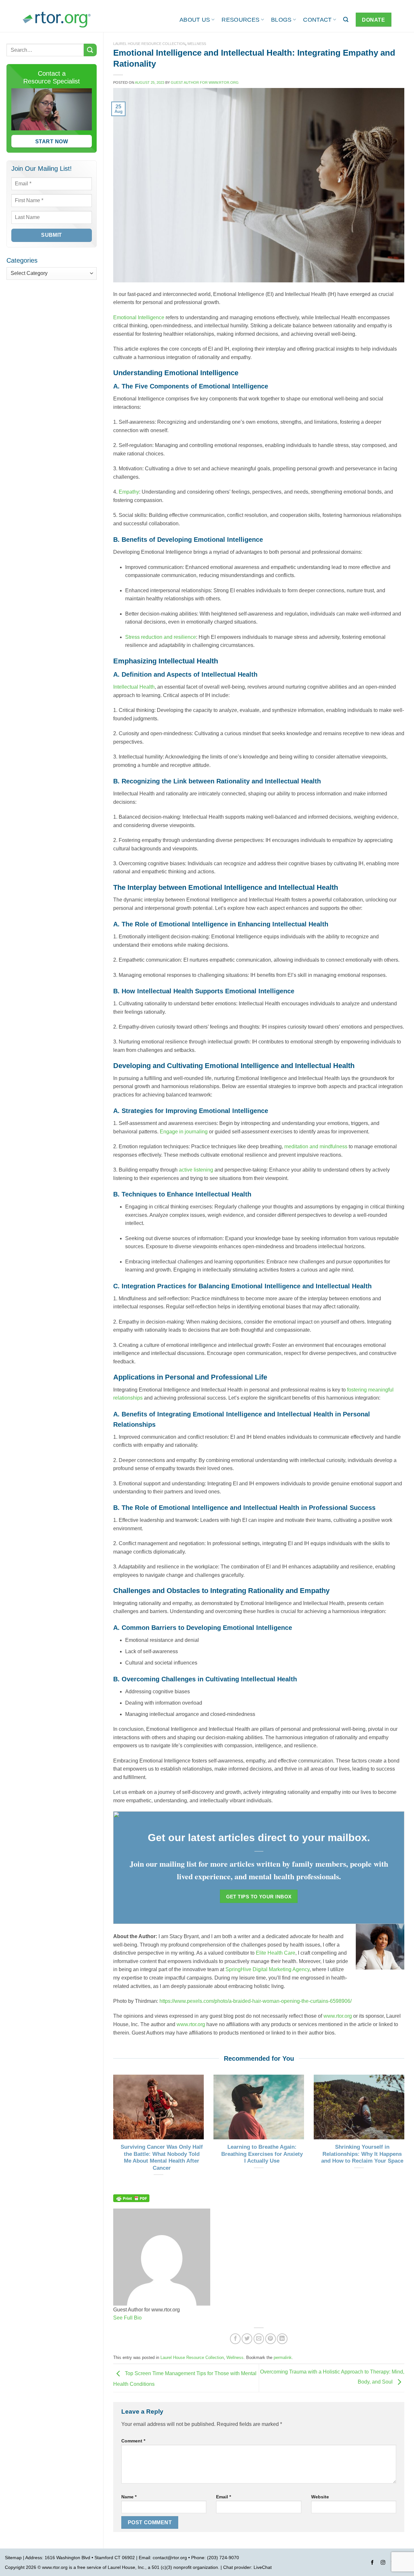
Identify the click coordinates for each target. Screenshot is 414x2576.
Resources (240, 20)
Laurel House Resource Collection (149, 44)
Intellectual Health (134, 687)
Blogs (281, 20)
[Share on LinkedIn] (282, 2339)
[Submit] (90, 50)
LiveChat (263, 2567)
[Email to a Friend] (259, 2339)
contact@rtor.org (170, 2558)
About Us (195, 20)
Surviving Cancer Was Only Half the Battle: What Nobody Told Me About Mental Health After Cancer (162, 2157)
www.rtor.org (338, 2016)
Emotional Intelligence (139, 317)
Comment (133, 2441)
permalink (283, 2358)
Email (223, 2497)
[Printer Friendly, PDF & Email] (131, 2198)
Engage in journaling (184, 1132)
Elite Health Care (275, 1953)
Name (129, 2497)
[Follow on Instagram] (383, 2563)
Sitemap (13, 2558)
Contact (317, 20)
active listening (196, 1170)
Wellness (197, 44)
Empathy (129, 492)
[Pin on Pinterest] (271, 2339)
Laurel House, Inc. (126, 2567)
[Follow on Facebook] (372, 2563)
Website (320, 2497)
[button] (346, 20)
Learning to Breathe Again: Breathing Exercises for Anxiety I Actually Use (262, 2154)
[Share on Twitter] (247, 2339)
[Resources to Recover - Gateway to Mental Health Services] (57, 20)
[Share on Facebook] (235, 2339)
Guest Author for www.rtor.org (205, 82)
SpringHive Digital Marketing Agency (267, 1969)
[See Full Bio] (146, 2318)
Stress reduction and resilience (161, 637)
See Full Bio (127, 2318)
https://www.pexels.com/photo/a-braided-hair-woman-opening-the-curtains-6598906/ (256, 2001)
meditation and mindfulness (316, 1146)
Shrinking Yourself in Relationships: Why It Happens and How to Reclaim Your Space (362, 2154)
